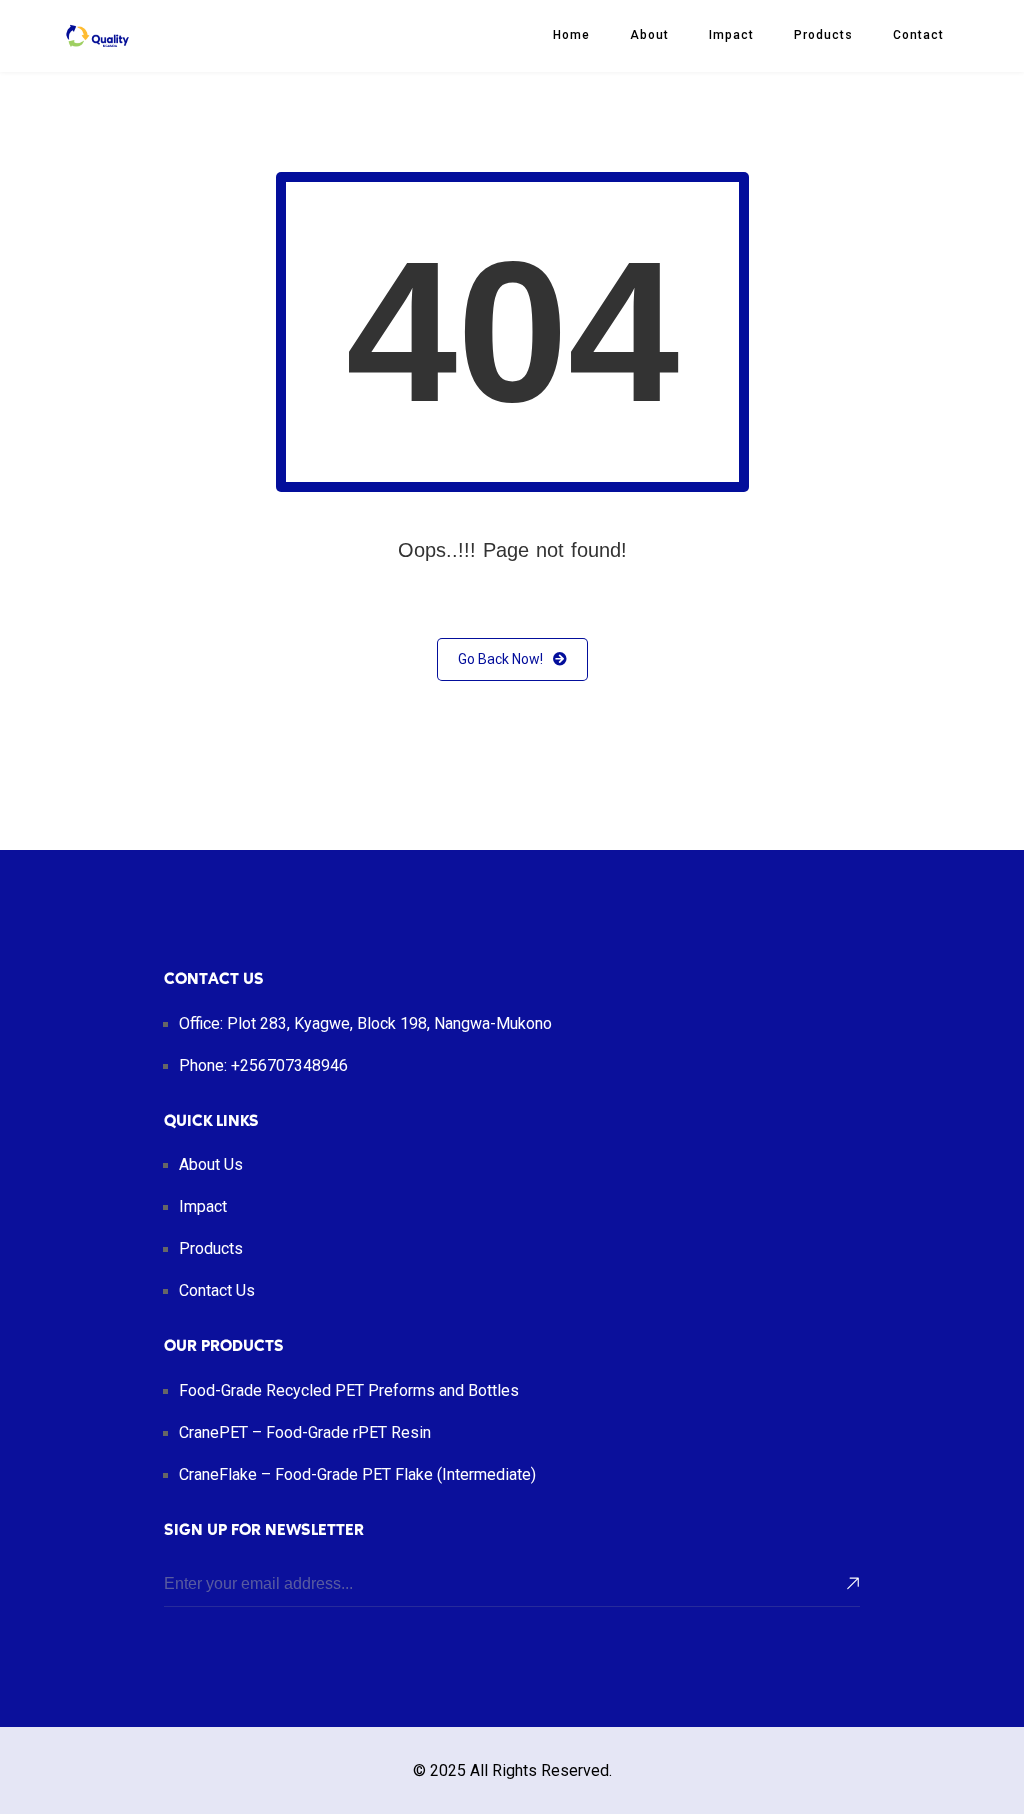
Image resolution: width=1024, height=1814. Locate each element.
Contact (918, 35)
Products (823, 35)
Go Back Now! (500, 659)
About (649, 35)
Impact (731, 35)
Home (571, 35)
